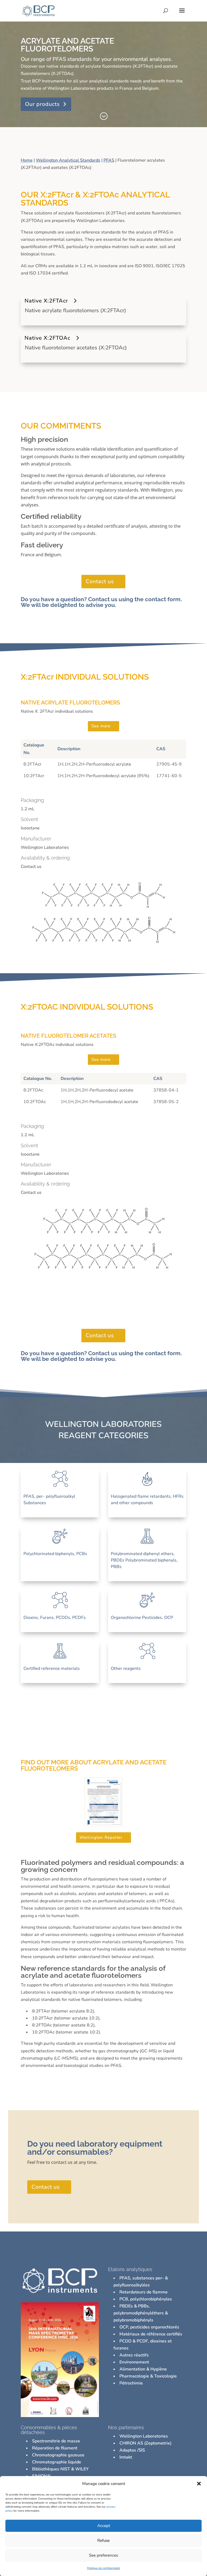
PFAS (109, 160)
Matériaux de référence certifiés (151, 2334)
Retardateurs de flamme (144, 2292)
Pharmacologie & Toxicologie (148, 2376)
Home (27, 160)
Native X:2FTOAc (47, 338)
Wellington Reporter (101, 1837)
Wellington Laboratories (144, 2436)
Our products (42, 104)
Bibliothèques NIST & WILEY (60, 2469)
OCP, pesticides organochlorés (149, 2327)
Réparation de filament (55, 2448)
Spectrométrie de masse (56, 2441)
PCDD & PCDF (134, 2341)
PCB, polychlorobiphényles (146, 2299)
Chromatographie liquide (57, 2462)
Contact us (100, 581)
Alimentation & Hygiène (143, 2369)
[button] (199, 2484)
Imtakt (126, 2457)
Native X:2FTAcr (46, 301)
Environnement (134, 2362)
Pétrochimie (131, 2383)
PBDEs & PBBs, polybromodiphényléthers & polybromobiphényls (141, 2313)
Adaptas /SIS (132, 2450)
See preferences (103, 2555)
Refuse (103, 2540)
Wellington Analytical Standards (68, 160)
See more (101, 726)
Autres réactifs (134, 2355)
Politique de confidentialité (103, 2568)
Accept (104, 2526)
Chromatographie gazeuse (58, 2455)
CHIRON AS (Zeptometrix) (145, 2443)
